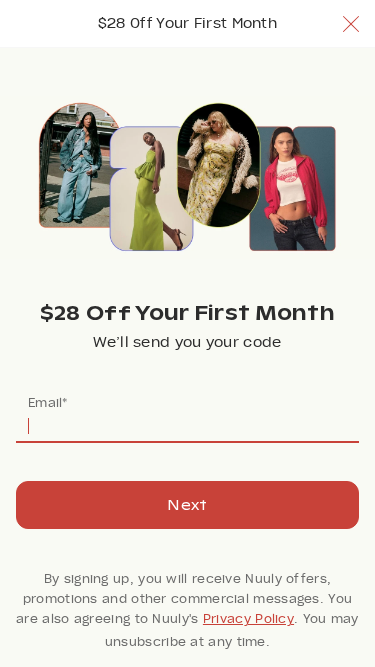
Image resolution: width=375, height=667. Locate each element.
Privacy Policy (248, 619)
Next (187, 505)
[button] (351, 24)
